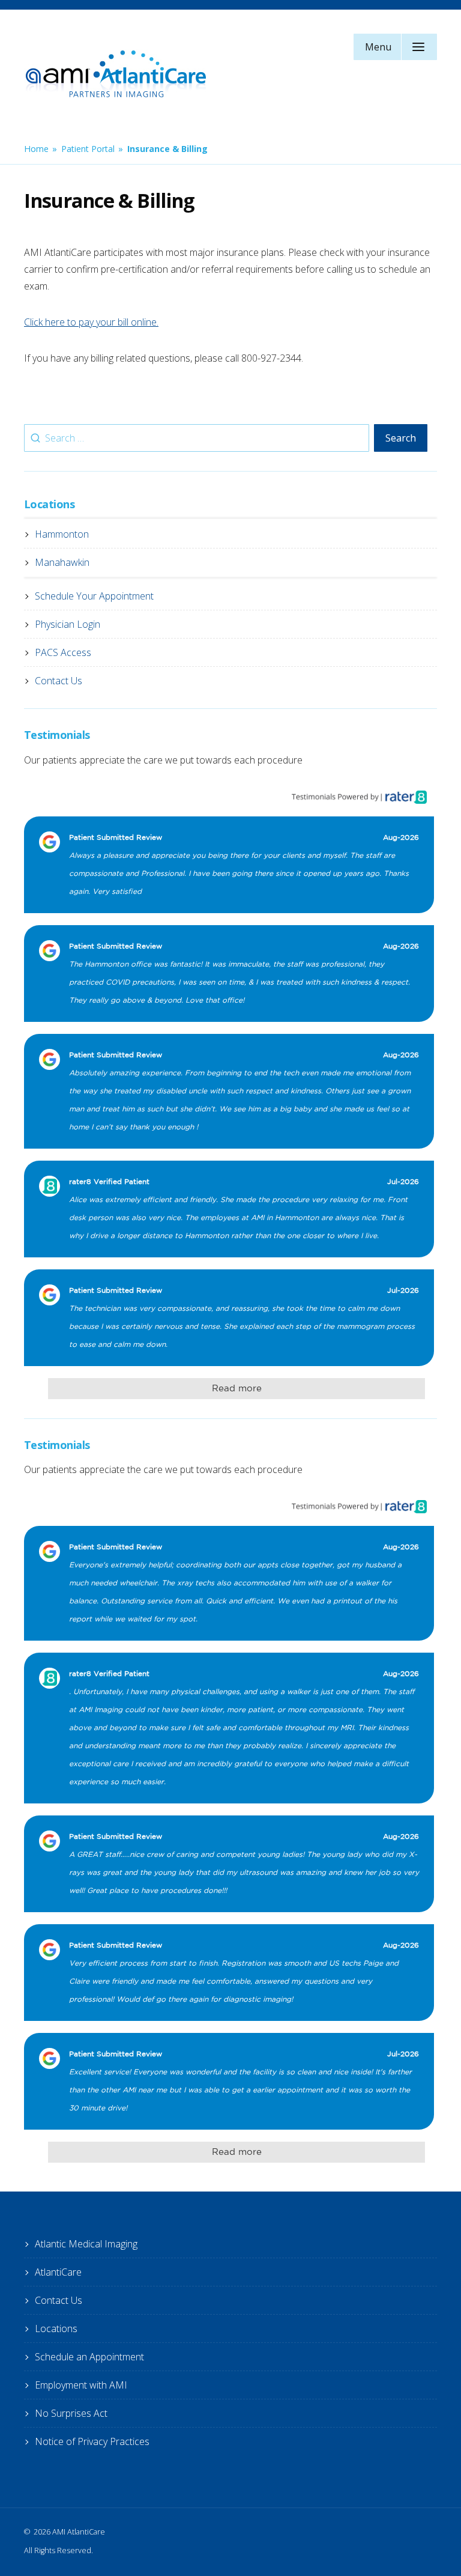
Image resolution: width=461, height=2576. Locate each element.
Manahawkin (62, 562)
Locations (56, 2328)
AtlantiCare (58, 2272)
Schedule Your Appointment (94, 596)
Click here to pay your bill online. (91, 322)
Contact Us (59, 681)
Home (36, 149)
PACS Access (63, 652)
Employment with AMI (81, 2385)
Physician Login (68, 624)
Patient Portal (88, 149)
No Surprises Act (71, 2413)
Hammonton (62, 534)
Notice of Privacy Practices (92, 2441)
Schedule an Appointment (89, 2357)
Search (401, 438)
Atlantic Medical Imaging (86, 2244)
